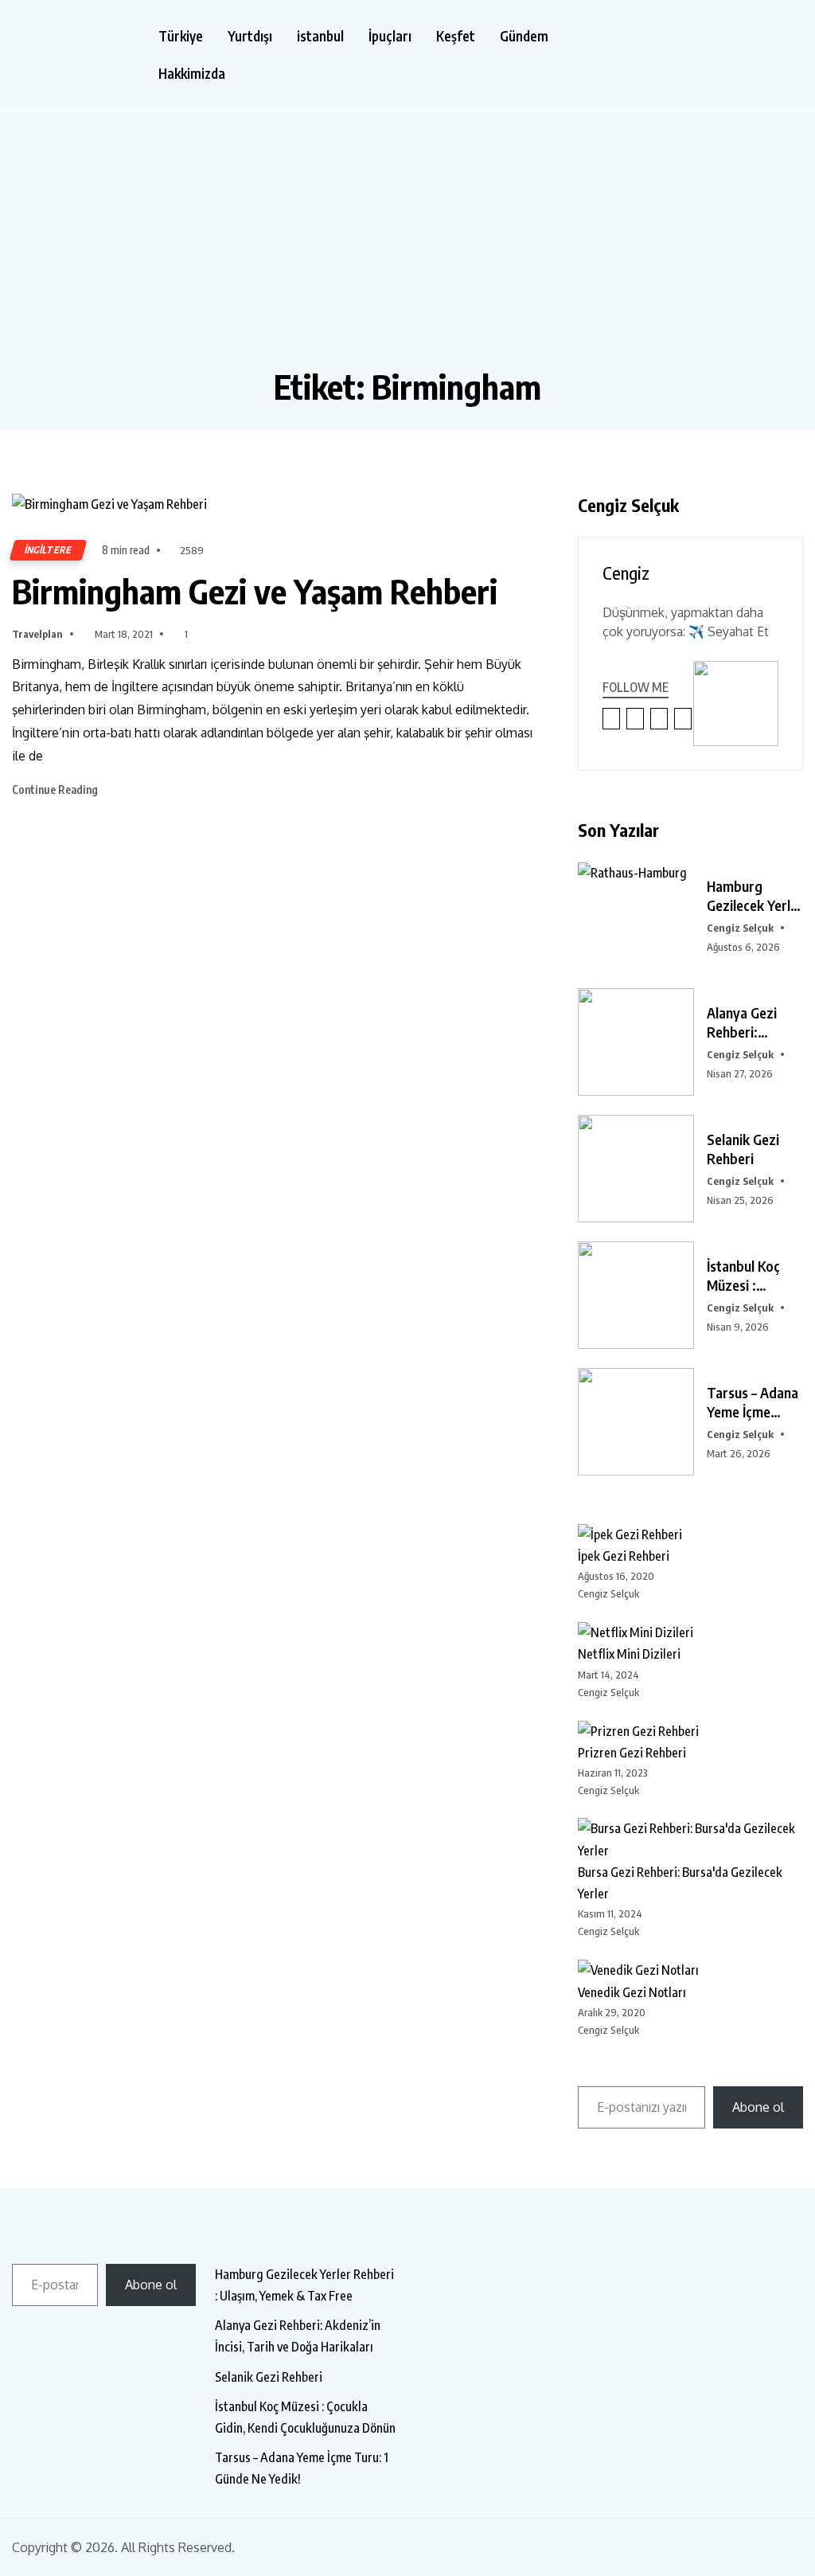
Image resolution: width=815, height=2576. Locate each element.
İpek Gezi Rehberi (624, 1556)
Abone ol (758, 2107)
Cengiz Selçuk (740, 928)
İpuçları (390, 36)
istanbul (320, 36)
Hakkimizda (192, 74)
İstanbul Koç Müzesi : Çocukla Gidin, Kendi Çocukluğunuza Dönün (305, 2417)
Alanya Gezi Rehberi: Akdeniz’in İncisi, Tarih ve (750, 1022)
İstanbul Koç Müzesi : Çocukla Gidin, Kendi (749, 1276)
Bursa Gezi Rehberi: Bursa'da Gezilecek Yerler (680, 1883)
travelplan (37, 634)
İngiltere (48, 550)
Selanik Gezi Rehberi (743, 1149)
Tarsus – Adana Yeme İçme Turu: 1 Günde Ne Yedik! (302, 2468)
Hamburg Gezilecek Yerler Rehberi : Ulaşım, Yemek (755, 896)
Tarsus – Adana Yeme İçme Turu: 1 (753, 1402)
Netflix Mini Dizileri (629, 1654)
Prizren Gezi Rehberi (632, 1753)
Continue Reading (56, 790)
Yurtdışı (250, 36)
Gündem (524, 36)
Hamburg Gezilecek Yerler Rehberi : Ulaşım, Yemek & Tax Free (304, 2285)
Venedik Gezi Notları (632, 1992)
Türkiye (181, 36)
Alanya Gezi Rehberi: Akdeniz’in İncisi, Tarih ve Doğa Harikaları (298, 2336)
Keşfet (456, 36)
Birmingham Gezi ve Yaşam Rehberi (255, 591)
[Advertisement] (407, 247)
